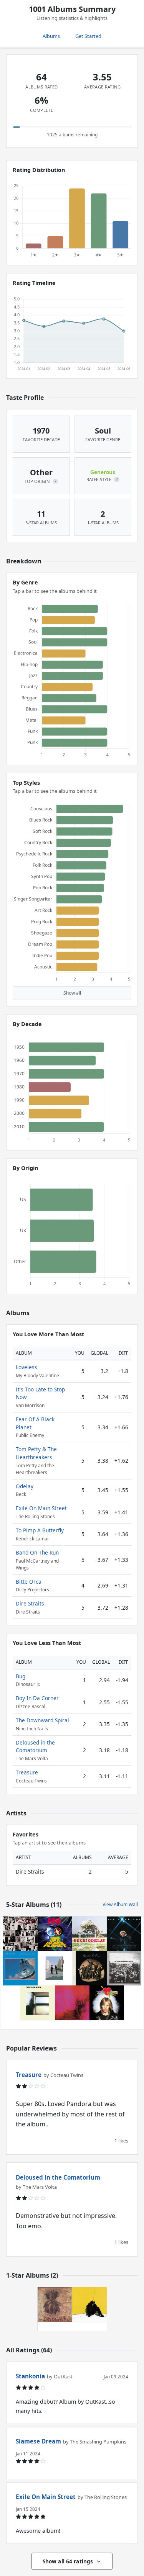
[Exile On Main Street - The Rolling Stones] (20, 1934)
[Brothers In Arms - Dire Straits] (20, 1968)
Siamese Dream (38, 2441)
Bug (21, 1676)
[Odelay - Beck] (89, 1934)
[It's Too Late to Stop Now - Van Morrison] (124, 1934)
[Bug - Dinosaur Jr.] (55, 2304)
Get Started (88, 36)
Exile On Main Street (41, 1508)
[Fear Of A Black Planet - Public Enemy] (55, 1934)
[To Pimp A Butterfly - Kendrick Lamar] (124, 1968)
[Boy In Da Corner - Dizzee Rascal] (89, 2304)
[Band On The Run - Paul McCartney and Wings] (89, 1968)
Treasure (27, 1772)
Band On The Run (37, 1552)
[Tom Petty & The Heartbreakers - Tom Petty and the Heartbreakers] (107, 2003)
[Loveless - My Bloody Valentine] (72, 2003)
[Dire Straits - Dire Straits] (38, 2003)
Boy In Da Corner (37, 1698)
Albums (51, 36)
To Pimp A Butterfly (40, 1530)
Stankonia (30, 2376)
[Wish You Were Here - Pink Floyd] (55, 1968)
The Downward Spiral (42, 1720)
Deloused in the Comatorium (35, 1746)
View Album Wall (120, 1904)
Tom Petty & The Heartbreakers (36, 1453)
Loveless (26, 1367)
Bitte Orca (29, 1582)
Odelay (25, 1486)
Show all (72, 993)
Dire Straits (30, 1603)
